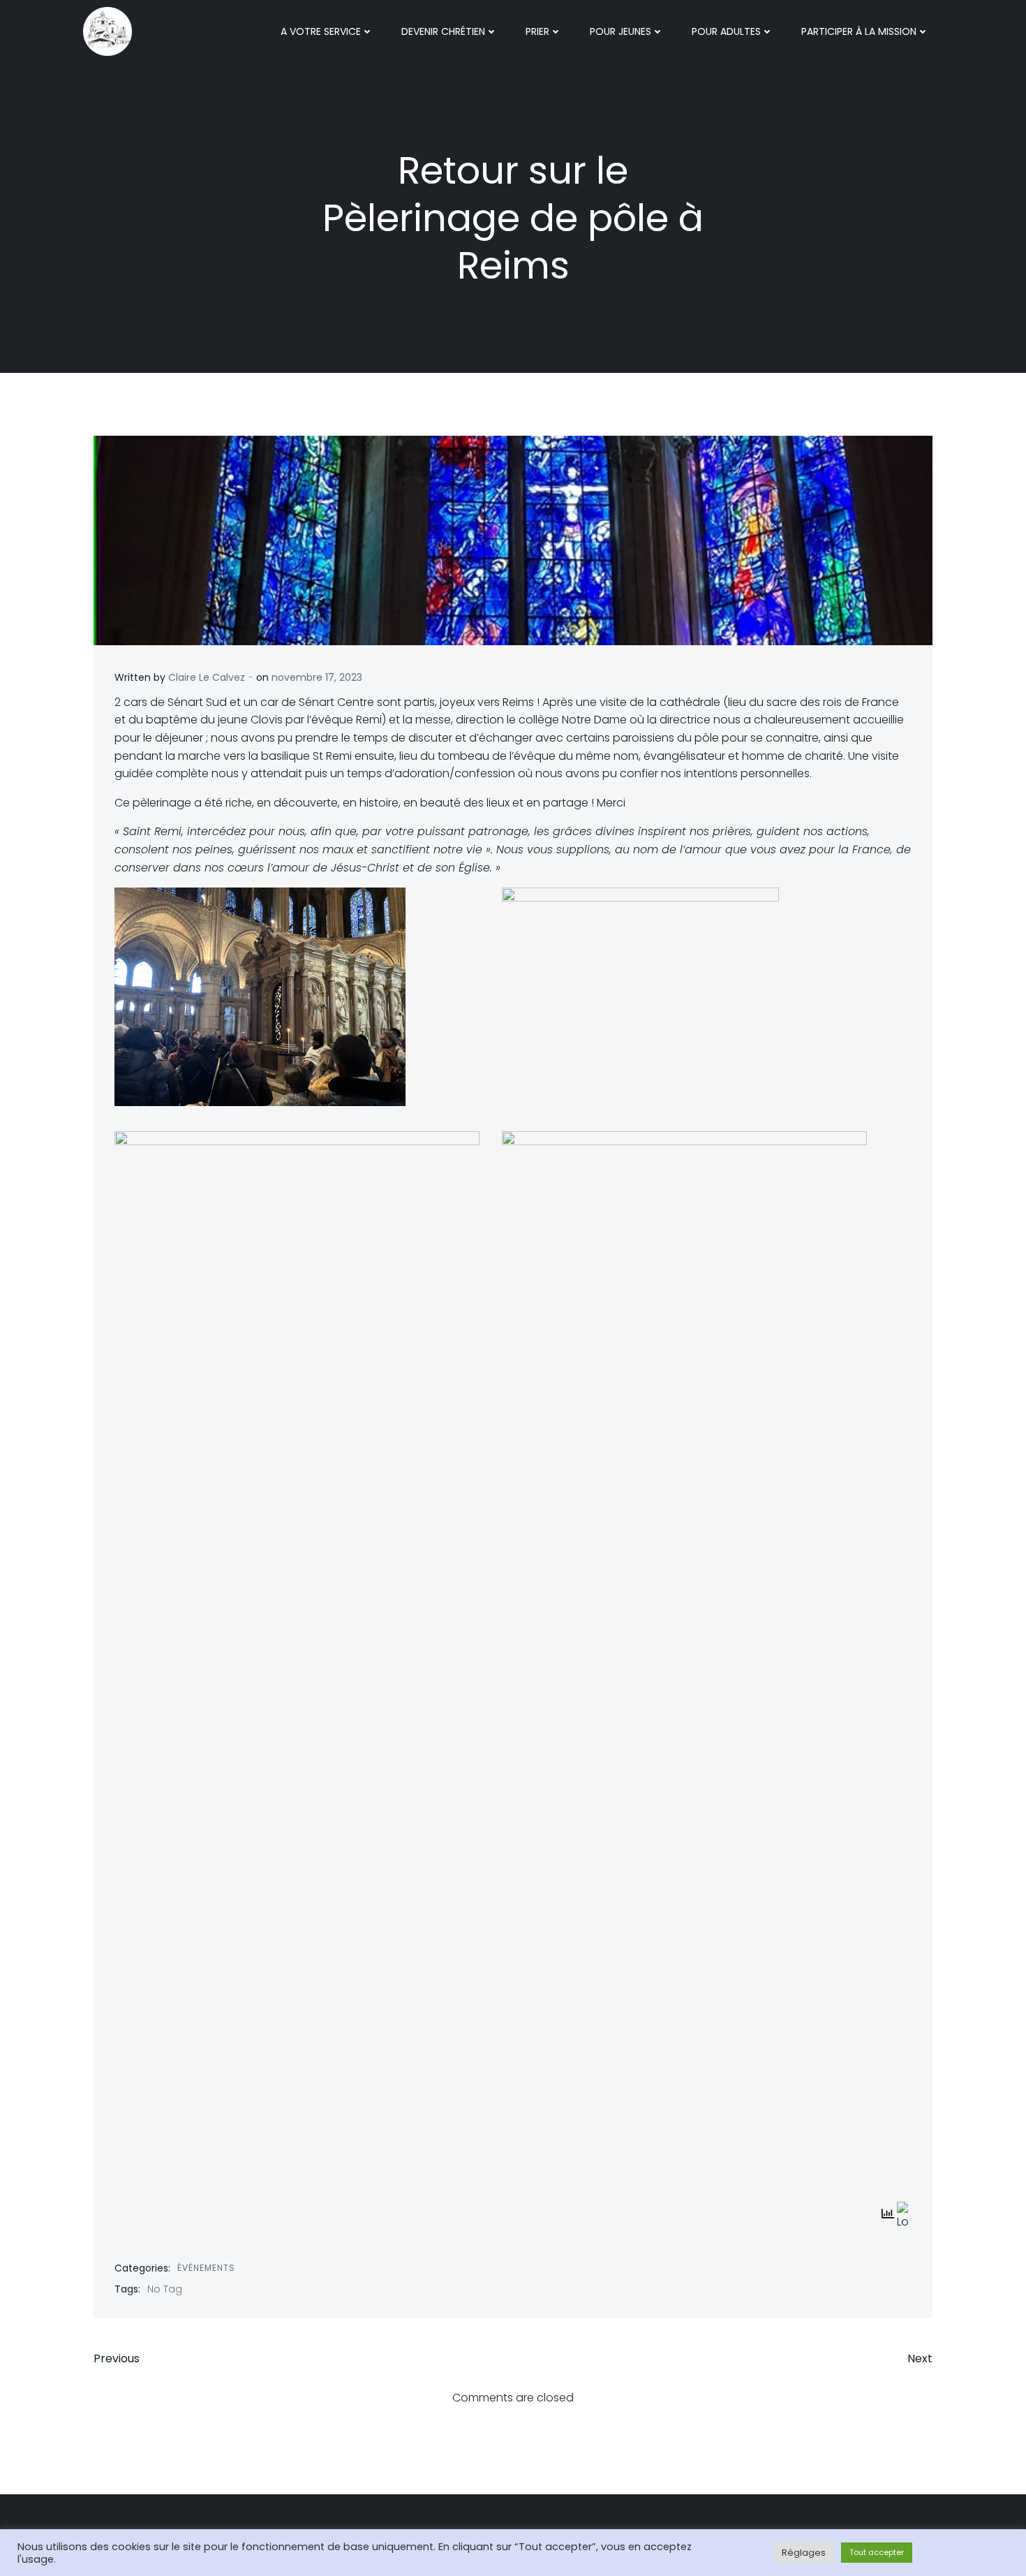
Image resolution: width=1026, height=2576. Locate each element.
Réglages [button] (804, 2553)
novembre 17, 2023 (317, 677)
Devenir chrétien (443, 31)
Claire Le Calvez (207, 677)
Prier (537, 31)
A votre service (321, 31)
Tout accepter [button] (877, 2552)
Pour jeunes (620, 31)
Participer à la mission (859, 31)
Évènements (206, 2268)
